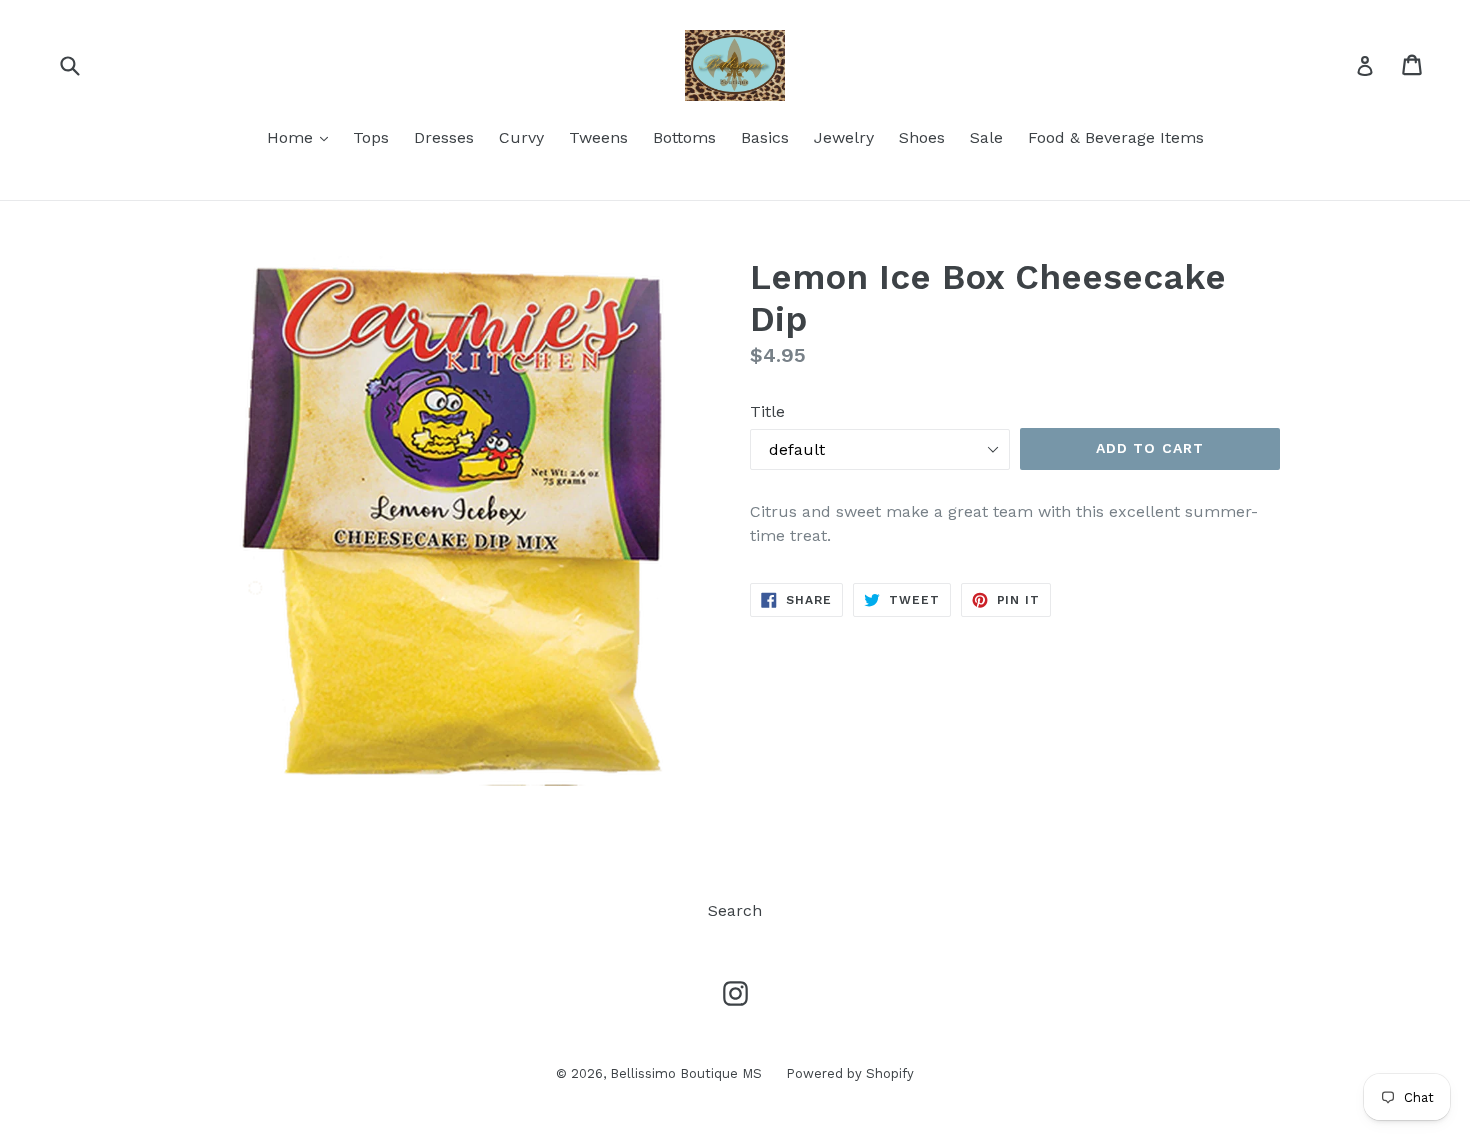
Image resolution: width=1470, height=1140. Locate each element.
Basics (765, 137)
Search (735, 910)
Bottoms (684, 137)
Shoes (922, 137)
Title (767, 411)
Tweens (598, 137)
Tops (371, 137)
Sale (986, 137)
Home (302, 137)
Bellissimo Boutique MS (688, 1073)
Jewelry (844, 137)
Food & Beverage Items (1116, 137)
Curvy (521, 137)
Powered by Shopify (850, 1073)
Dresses (444, 137)
